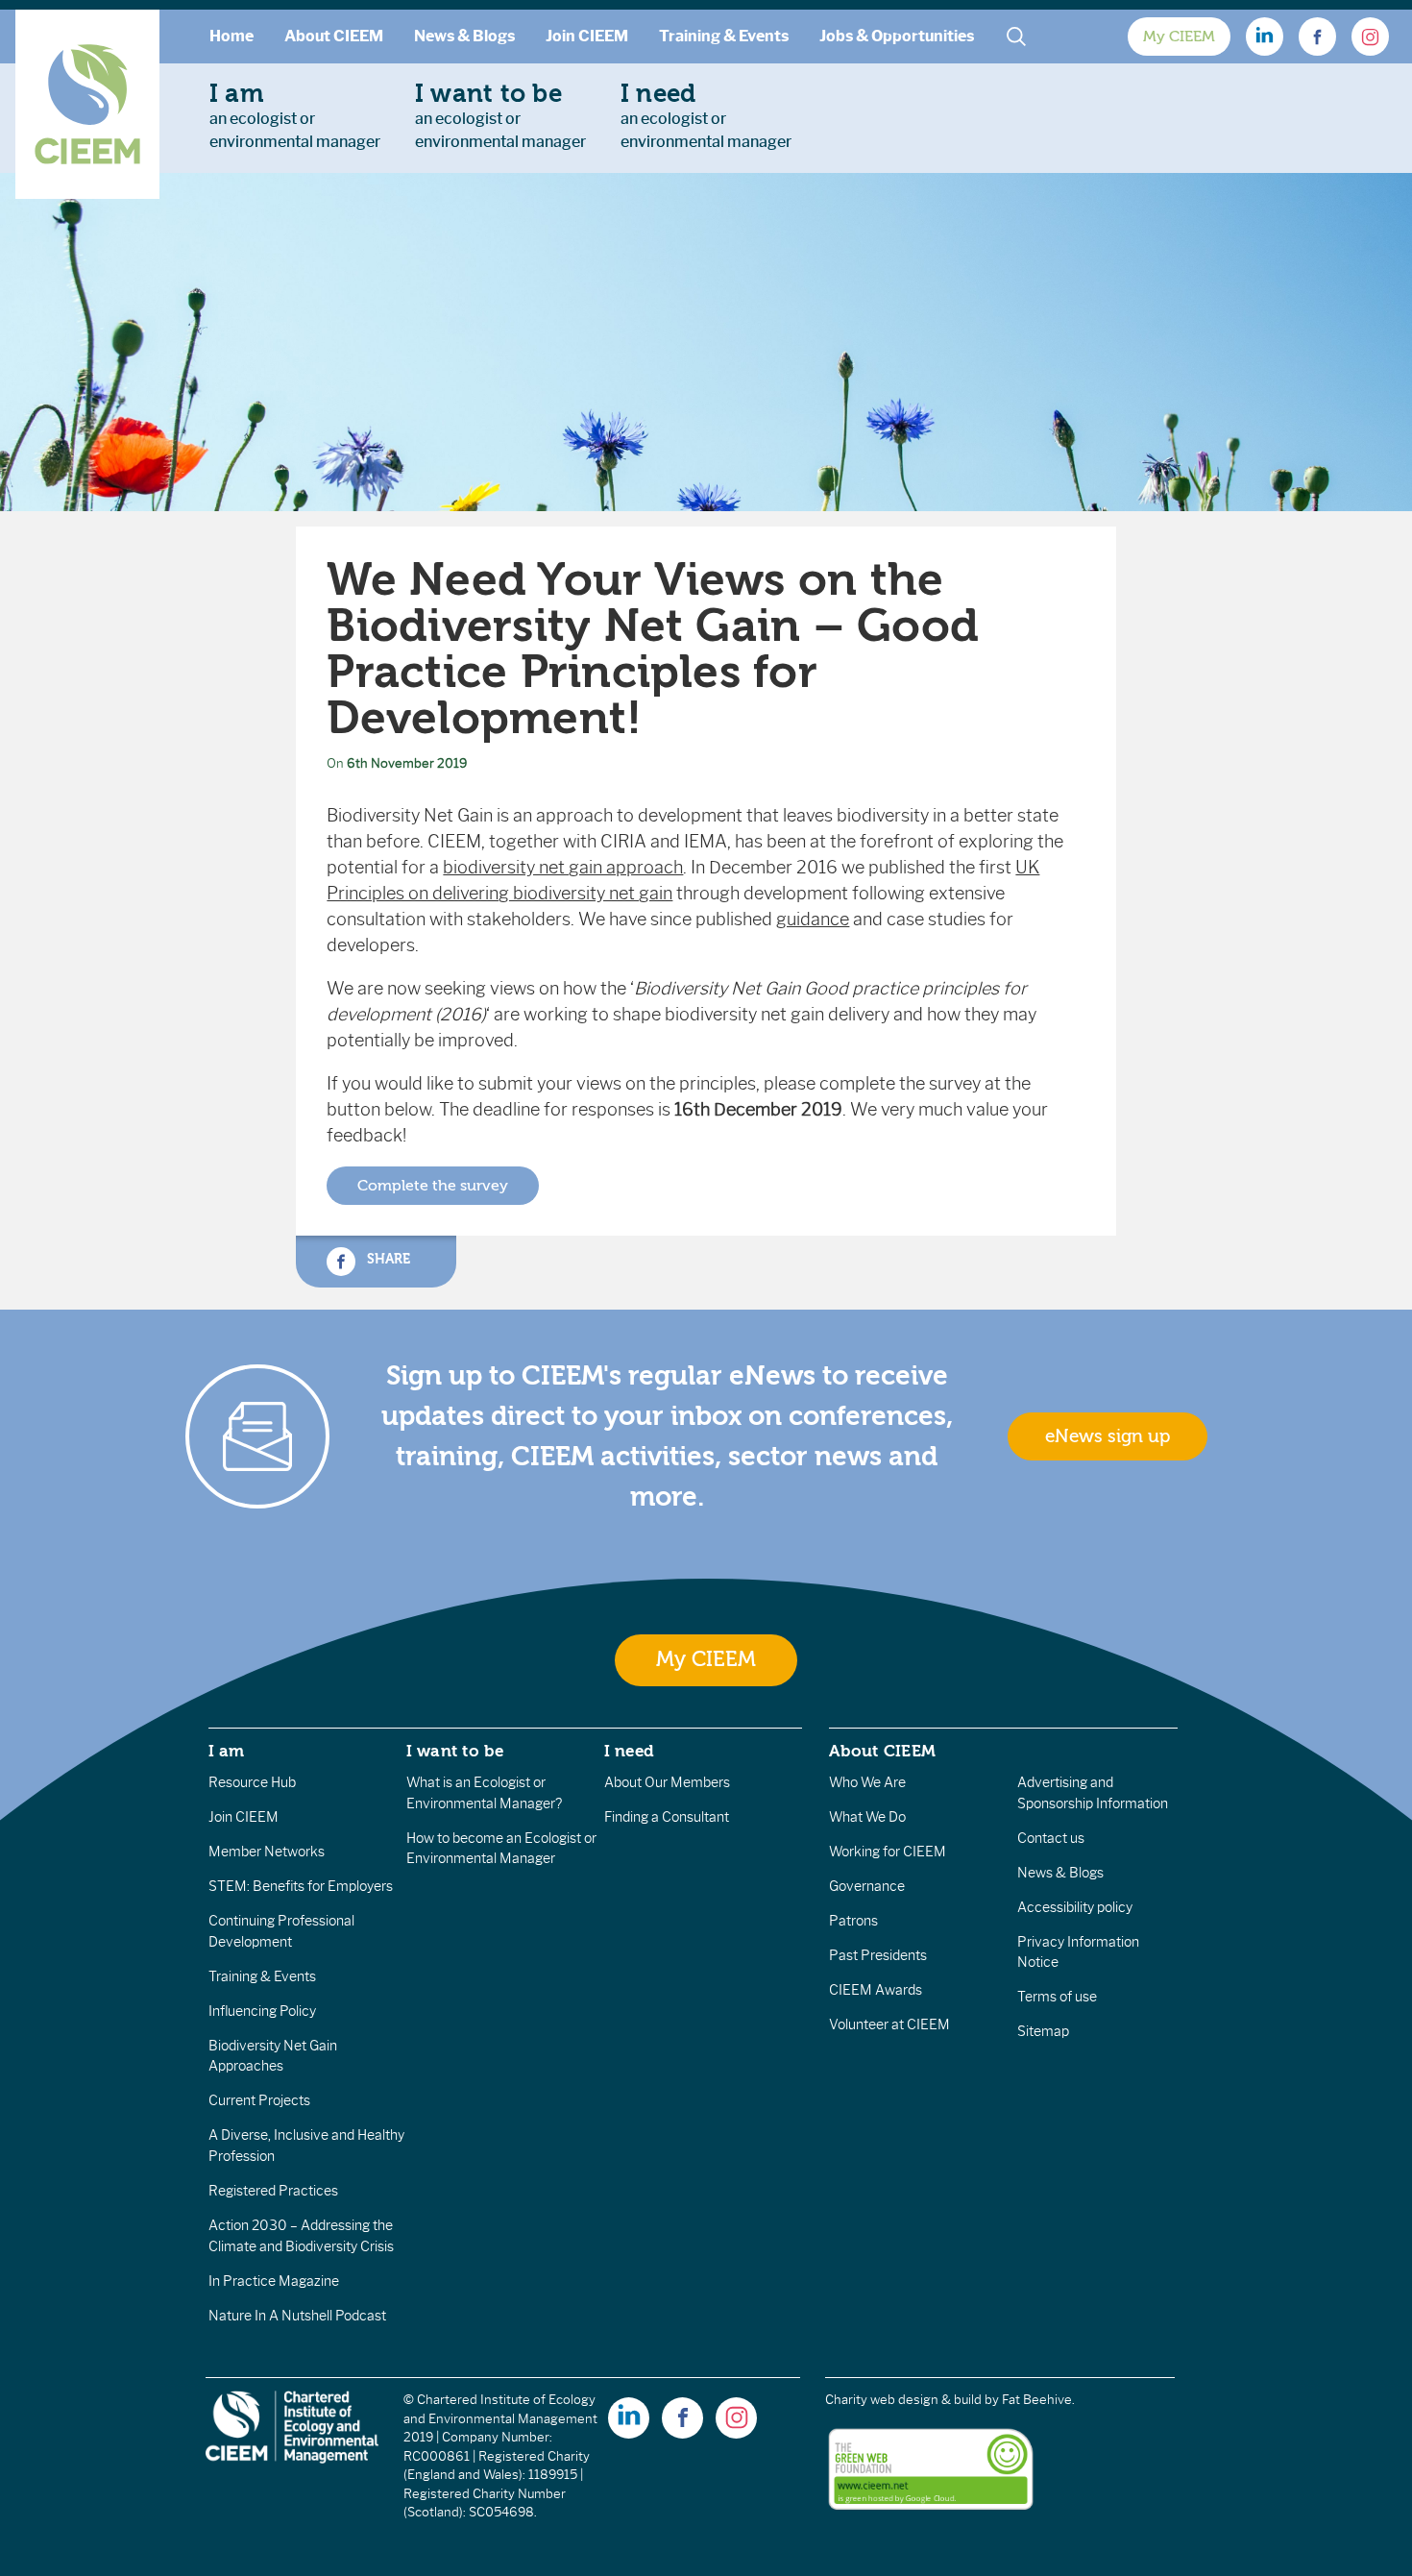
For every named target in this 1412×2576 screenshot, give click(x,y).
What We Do (867, 1817)
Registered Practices (273, 2191)
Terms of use (1057, 1997)
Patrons (853, 1921)
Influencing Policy (262, 2011)
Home (231, 36)
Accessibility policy (1075, 1907)
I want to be (455, 1751)
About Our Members (667, 1782)
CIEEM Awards (876, 1990)
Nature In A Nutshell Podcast (297, 2316)
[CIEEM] (87, 104)
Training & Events (724, 36)
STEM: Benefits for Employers (301, 1886)
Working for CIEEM (888, 1852)
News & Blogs (464, 36)
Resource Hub (252, 1782)
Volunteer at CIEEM (889, 2024)
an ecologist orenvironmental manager (295, 115)
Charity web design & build (903, 2400)
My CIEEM (1179, 37)
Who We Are (867, 1782)
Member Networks (267, 1852)
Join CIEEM (587, 36)
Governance (867, 1886)
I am (227, 1751)
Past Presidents (878, 1955)
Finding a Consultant (667, 1817)
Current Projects (259, 2100)
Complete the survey (433, 1186)
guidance (813, 920)
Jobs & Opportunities (897, 36)
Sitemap (1043, 2031)
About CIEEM (334, 36)
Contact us (1051, 1838)
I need (629, 1751)
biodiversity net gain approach (563, 868)
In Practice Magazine (274, 2281)
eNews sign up (1108, 1436)
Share (386, 1259)
